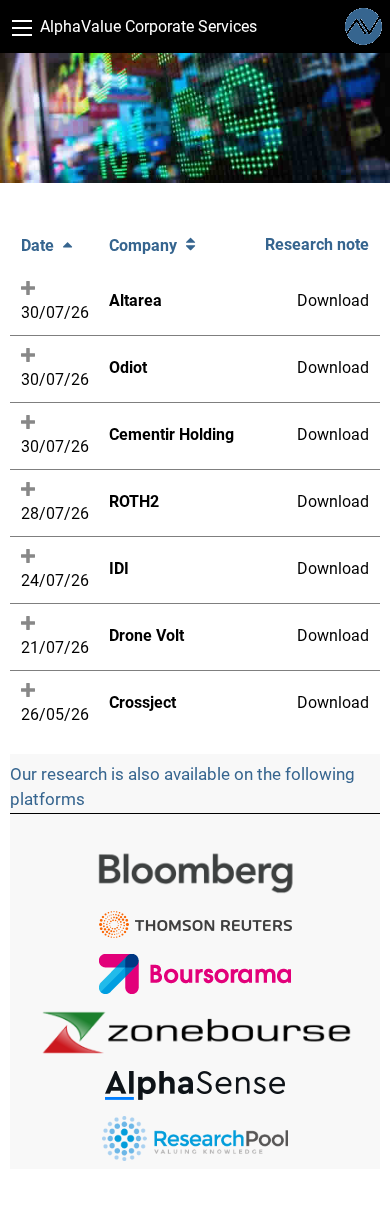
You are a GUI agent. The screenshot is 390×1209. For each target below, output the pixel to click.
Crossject (142, 702)
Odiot (128, 367)
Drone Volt (146, 635)
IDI (119, 568)
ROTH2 (134, 501)
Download (333, 300)
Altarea (135, 300)
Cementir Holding (171, 434)
